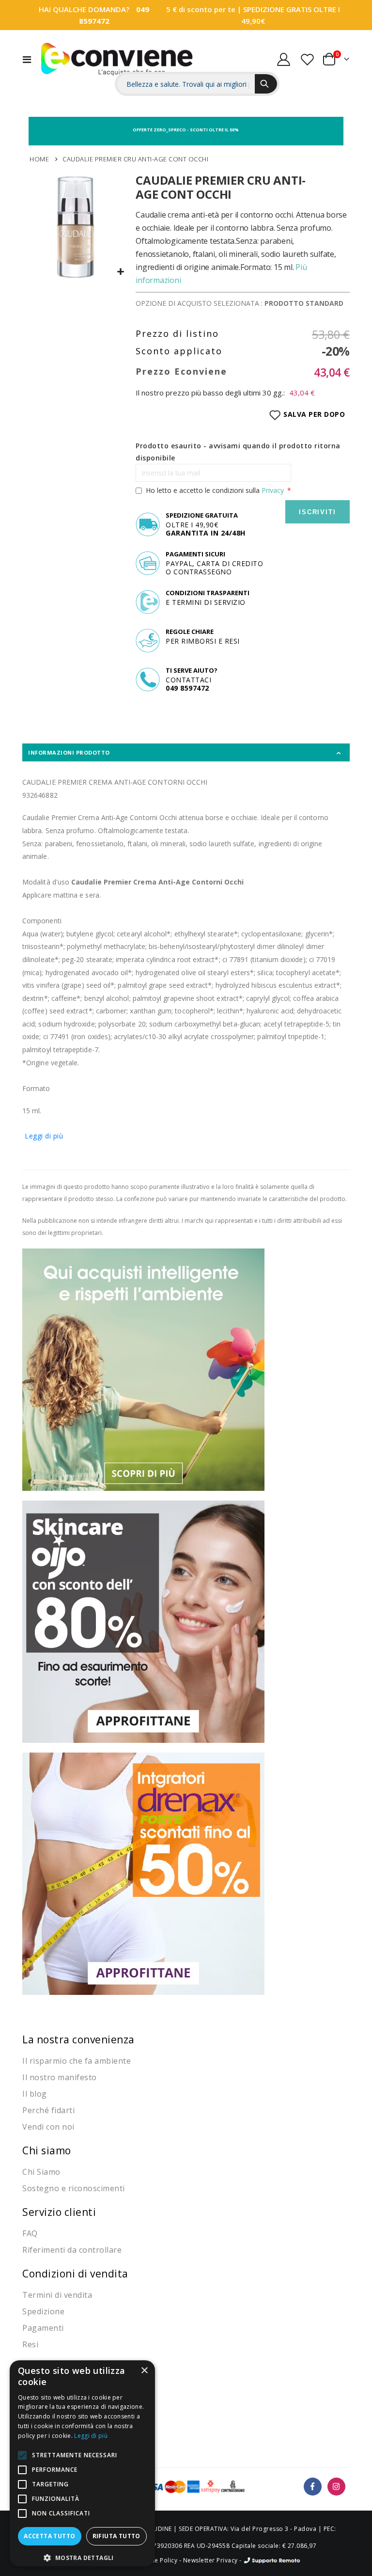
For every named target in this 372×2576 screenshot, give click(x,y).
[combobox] (186, 84)
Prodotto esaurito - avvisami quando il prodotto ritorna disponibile (238, 452)
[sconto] (143, 1621)
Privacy (273, 490)
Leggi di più (44, 1136)
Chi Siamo (41, 2172)
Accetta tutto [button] (49, 2536)
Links (330, 39)
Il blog (35, 2094)
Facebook (313, 2487)
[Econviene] (117, 59)
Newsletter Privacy (210, 2560)
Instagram (336, 2487)
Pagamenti (43, 2328)
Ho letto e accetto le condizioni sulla (215, 490)
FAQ (30, 2233)
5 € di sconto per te (201, 9)
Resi (30, 2344)
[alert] (82, 2463)
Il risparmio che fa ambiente (77, 2061)
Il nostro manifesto (60, 2077)
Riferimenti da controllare (72, 2250)
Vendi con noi (48, 2127)
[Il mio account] (284, 59)
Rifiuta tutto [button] (116, 2536)
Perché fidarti (48, 2110)
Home (39, 159)
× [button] (144, 2371)
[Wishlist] (307, 59)
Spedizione (43, 2311)
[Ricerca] (266, 84)
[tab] (186, 752)
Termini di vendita (57, 2295)
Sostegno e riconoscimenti (74, 2188)
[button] (121, 272)
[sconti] (143, 1873)
